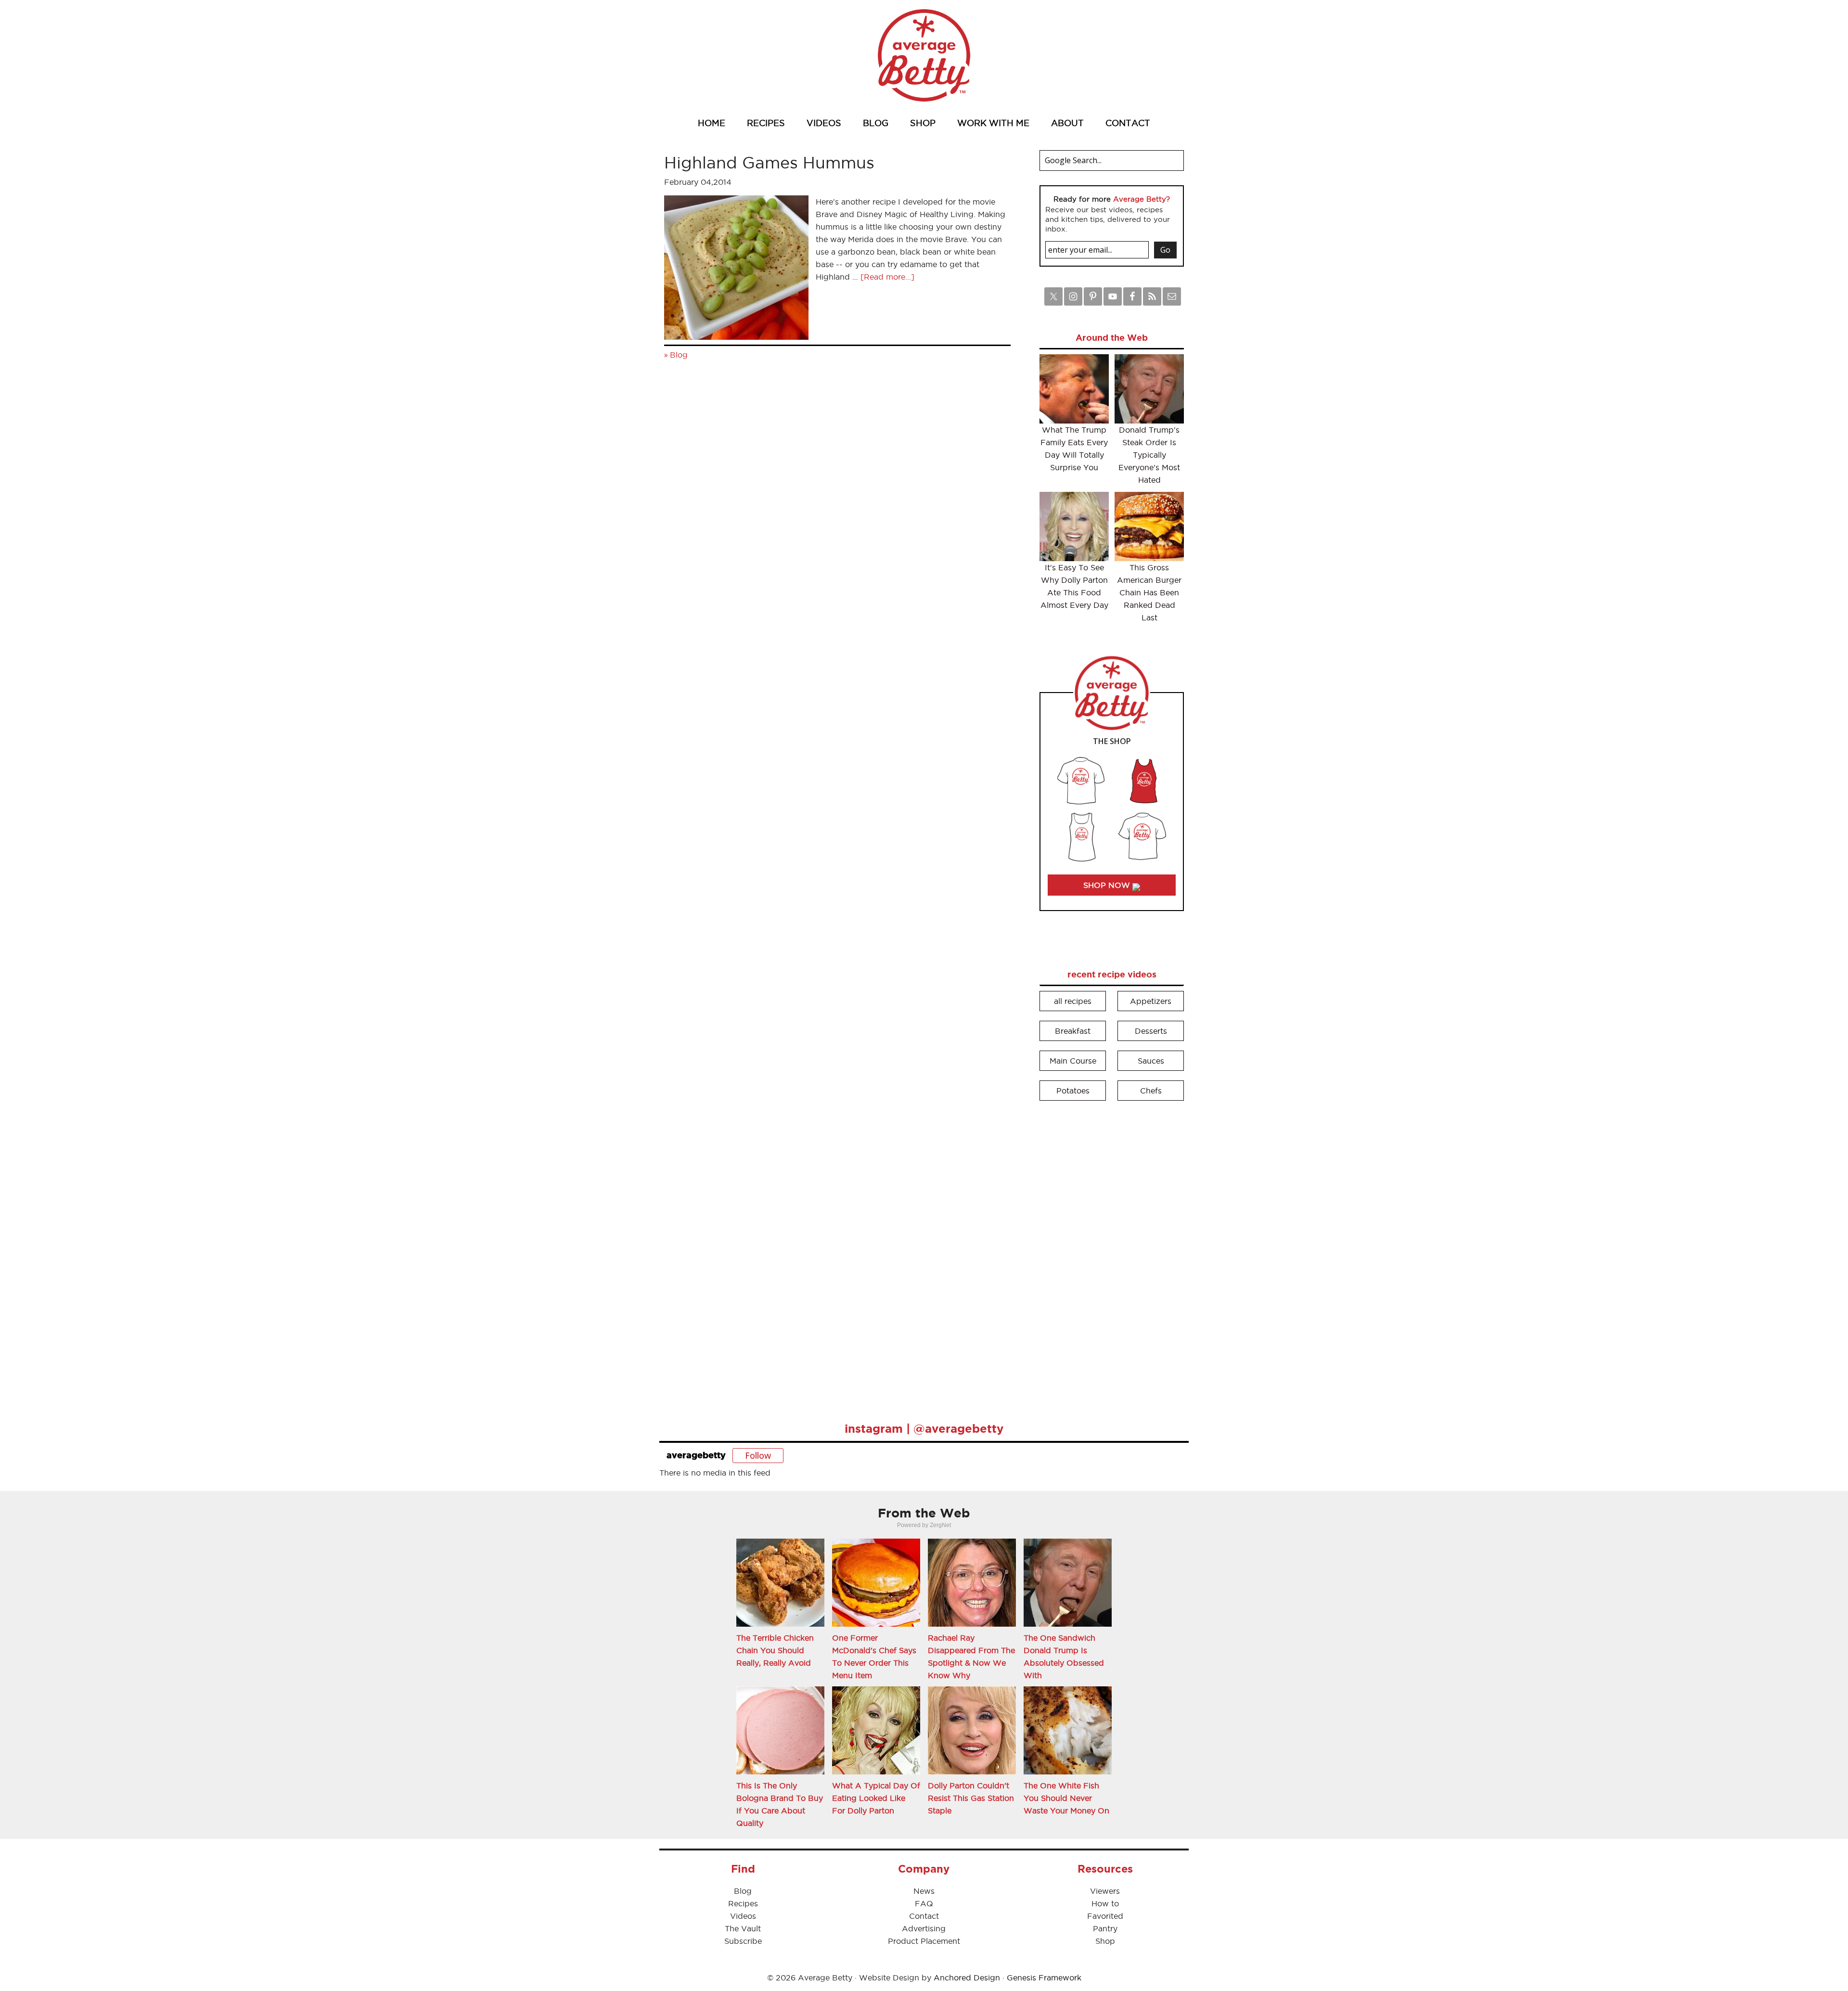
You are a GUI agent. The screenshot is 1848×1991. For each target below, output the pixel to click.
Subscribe (743, 1941)
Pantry (1105, 1928)
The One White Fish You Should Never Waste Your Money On (1066, 1798)
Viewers (1105, 1891)
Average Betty (924, 55)
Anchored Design (967, 1978)
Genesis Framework (1044, 1978)
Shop (1105, 1941)
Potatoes (1073, 1091)
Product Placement (924, 1941)
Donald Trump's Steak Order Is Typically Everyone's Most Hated (1149, 455)
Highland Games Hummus (769, 162)
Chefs (1151, 1091)
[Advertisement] (1112, 1255)
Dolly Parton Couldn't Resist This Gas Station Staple (971, 1798)
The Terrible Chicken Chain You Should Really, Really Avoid (775, 1650)
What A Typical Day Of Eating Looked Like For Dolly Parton (876, 1798)
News (924, 1891)
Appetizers (1151, 1001)
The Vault (743, 1928)
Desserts (1151, 1031)
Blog (679, 355)
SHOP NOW (1108, 885)
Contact (924, 1916)
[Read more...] (887, 277)
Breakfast (1073, 1031)
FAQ (924, 1903)
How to (1105, 1903)
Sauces (1151, 1061)
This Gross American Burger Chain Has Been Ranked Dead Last (1149, 592)
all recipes (1073, 1001)
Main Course (1073, 1061)
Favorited (1105, 1916)
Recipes (743, 1903)
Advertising (924, 1928)
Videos (743, 1916)
